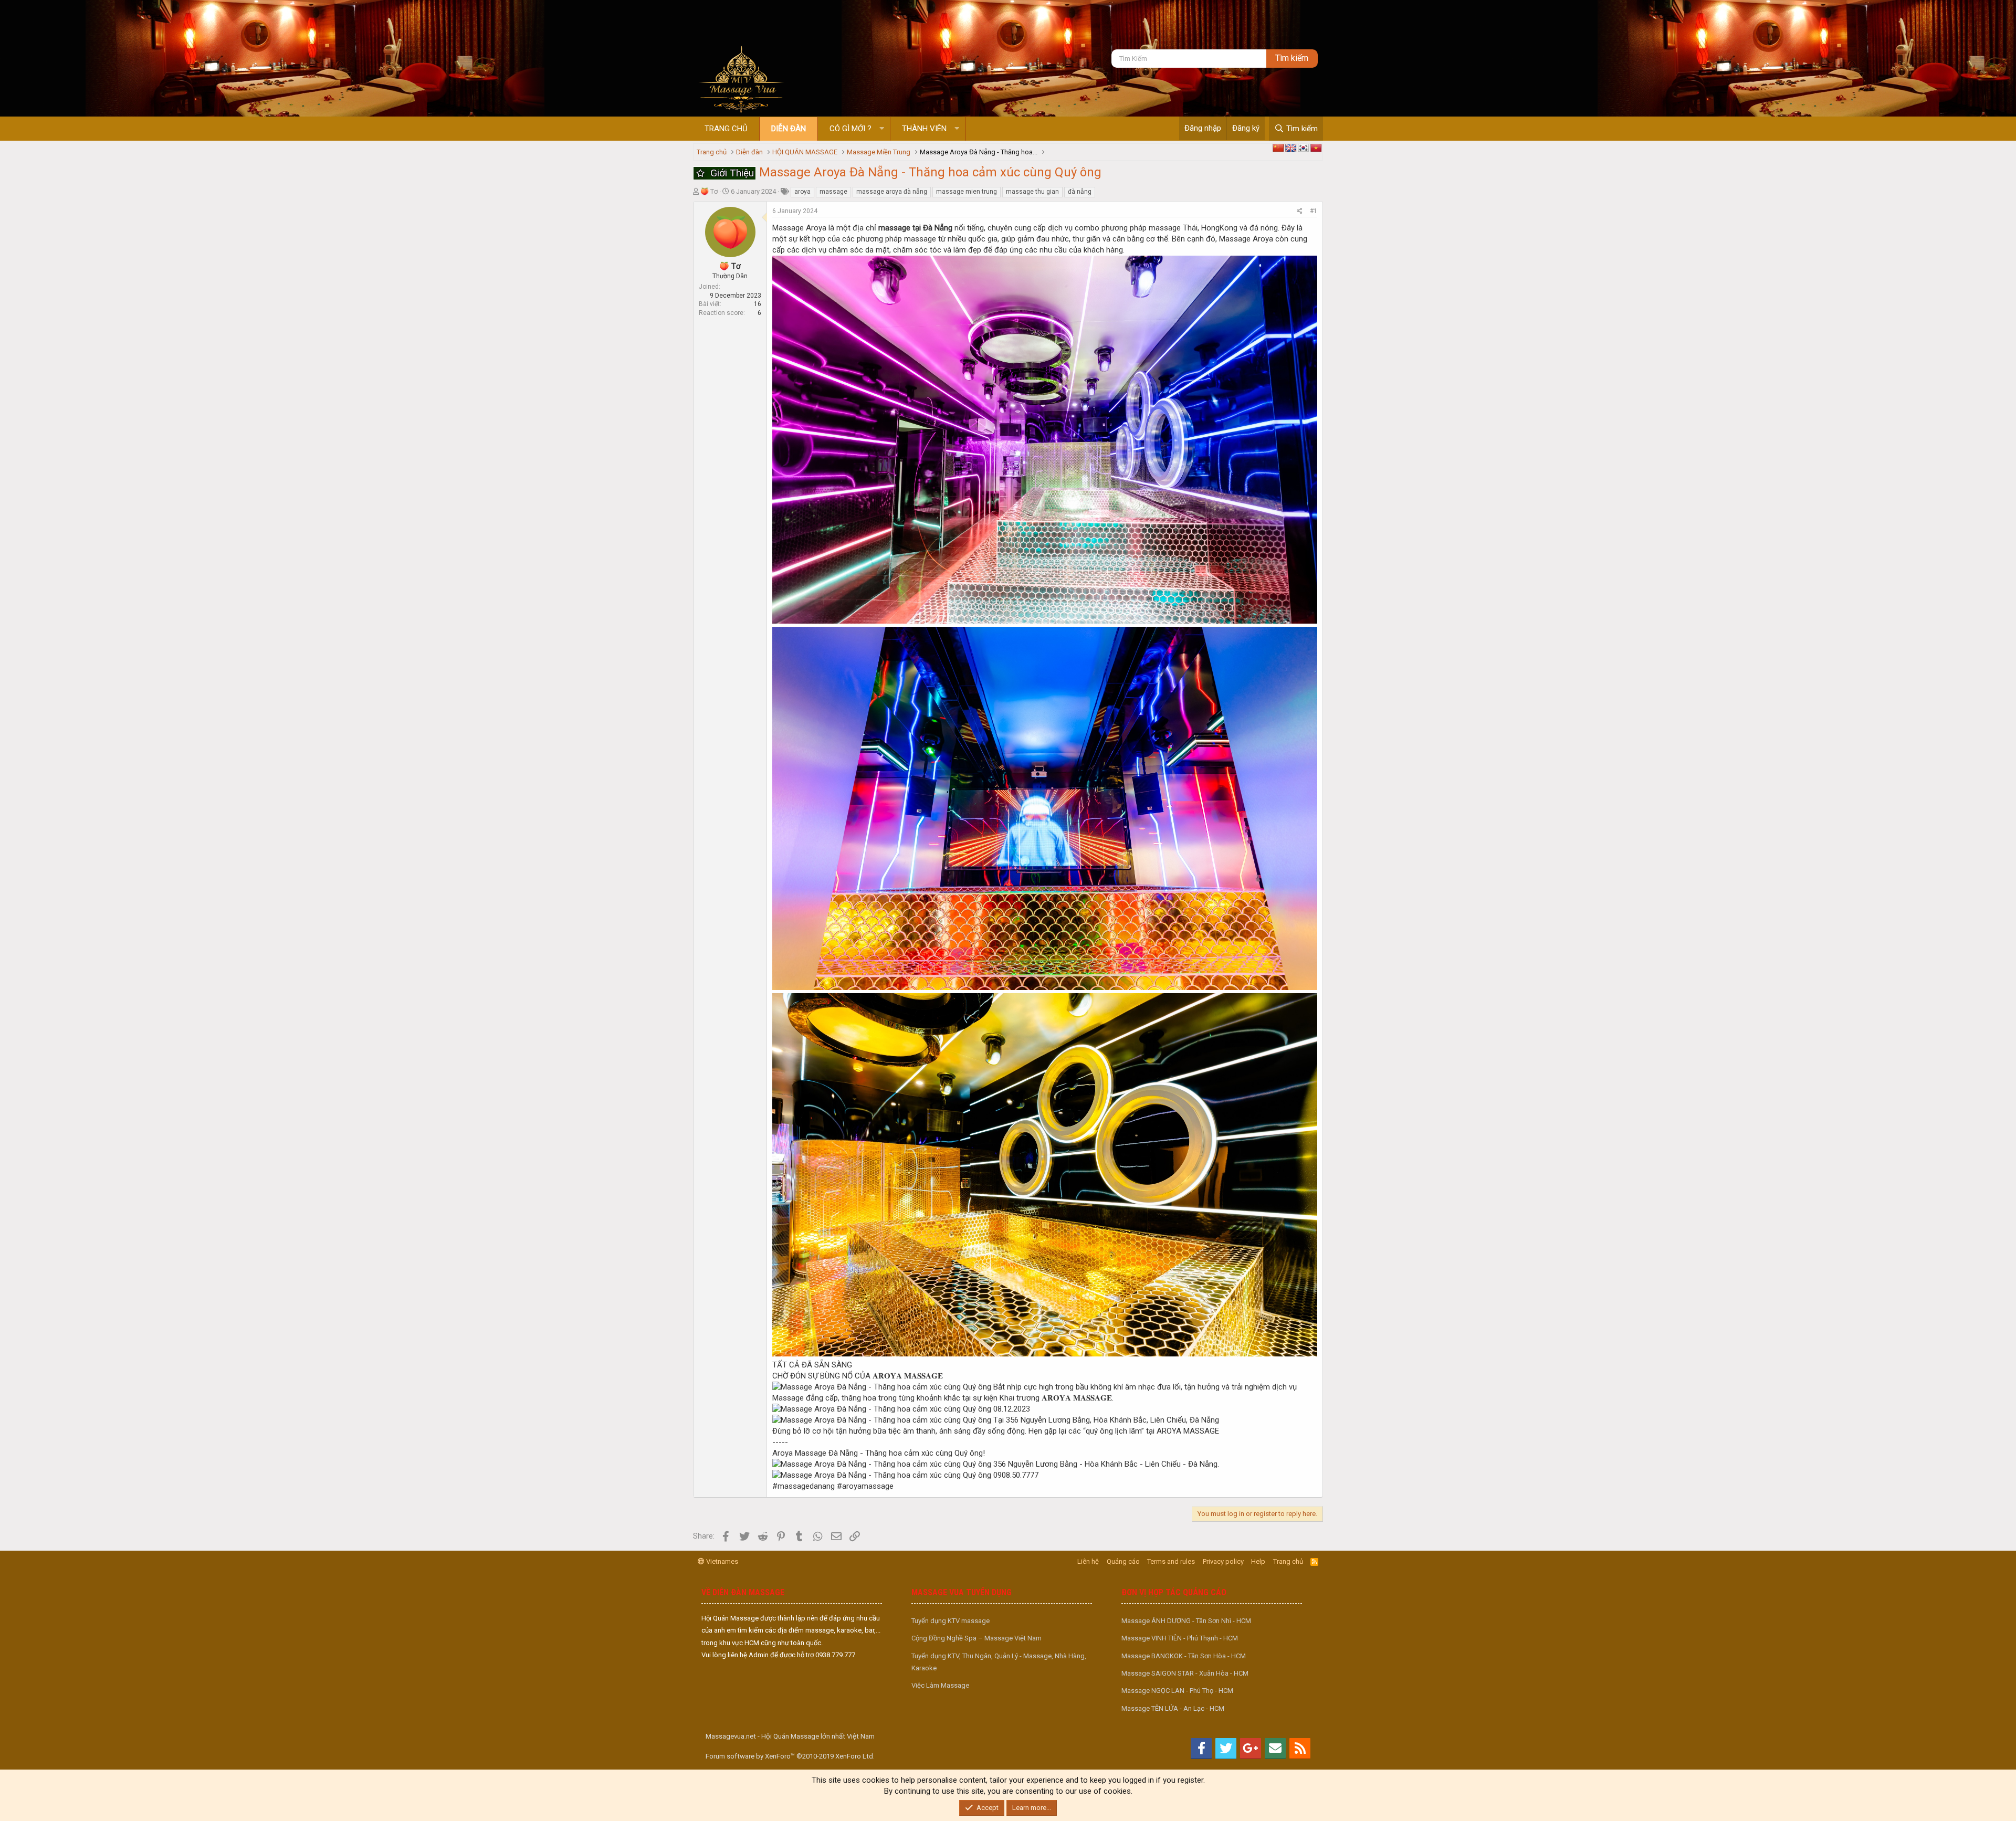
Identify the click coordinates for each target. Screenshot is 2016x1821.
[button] (882, 129)
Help (1258, 1561)
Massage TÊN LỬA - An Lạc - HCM (1173, 1708)
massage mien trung (967, 192)
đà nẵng (1080, 192)
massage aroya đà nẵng (892, 192)
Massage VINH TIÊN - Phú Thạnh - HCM (1180, 1638)
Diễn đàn (789, 129)
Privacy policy (1223, 1561)
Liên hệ (1088, 1561)
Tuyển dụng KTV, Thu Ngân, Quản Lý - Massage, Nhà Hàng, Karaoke (999, 1662)
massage (833, 192)
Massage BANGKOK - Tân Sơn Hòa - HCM (1184, 1656)
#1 (1314, 211)
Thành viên (924, 129)
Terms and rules (1171, 1561)
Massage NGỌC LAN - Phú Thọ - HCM (1177, 1691)
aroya (802, 192)
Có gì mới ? (850, 129)
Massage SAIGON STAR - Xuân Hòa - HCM (1185, 1673)
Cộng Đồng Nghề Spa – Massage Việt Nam (976, 1638)
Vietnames (721, 1561)
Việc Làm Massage (940, 1685)
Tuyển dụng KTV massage (951, 1621)
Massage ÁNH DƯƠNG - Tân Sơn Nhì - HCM (1186, 1621)
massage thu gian (1032, 192)
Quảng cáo (1123, 1561)
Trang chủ (726, 129)
